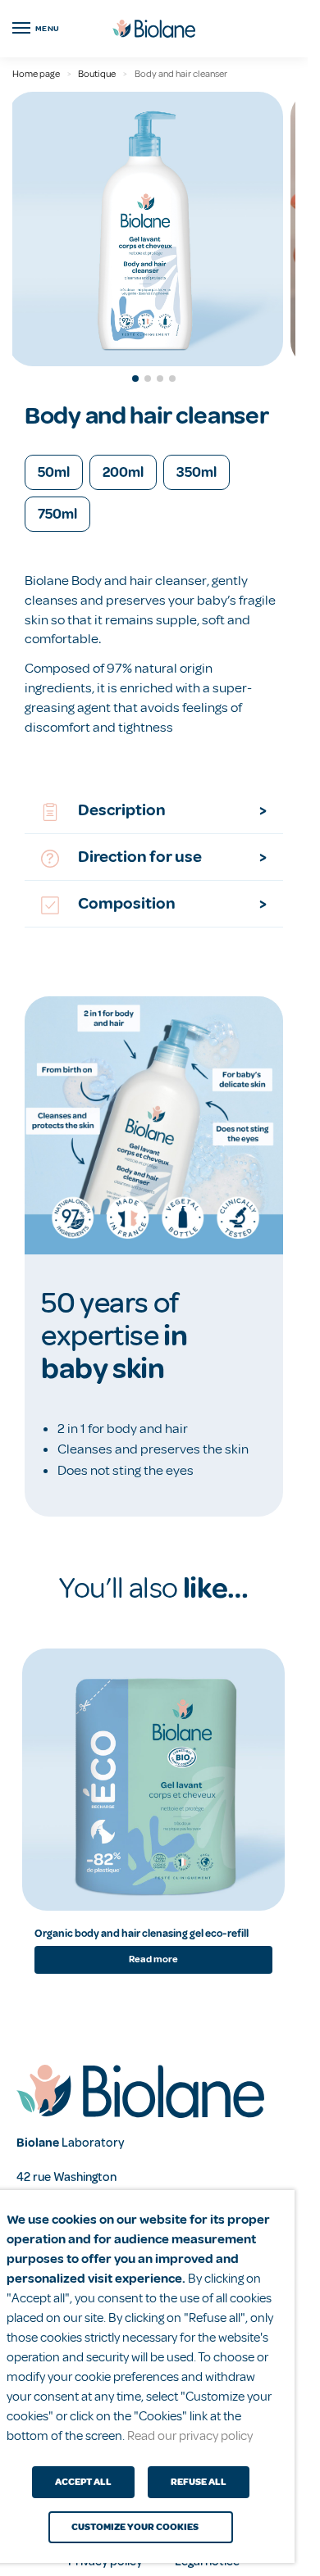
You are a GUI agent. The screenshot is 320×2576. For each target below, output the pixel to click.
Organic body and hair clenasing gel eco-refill (142, 1934)
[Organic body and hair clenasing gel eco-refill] (153, 1780)
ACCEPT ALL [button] (83, 2482)
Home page (36, 74)
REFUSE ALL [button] (199, 2482)
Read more (153, 1959)
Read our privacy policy (190, 2436)
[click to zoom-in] (146, 229)
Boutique (97, 74)
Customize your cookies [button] (135, 2527)
